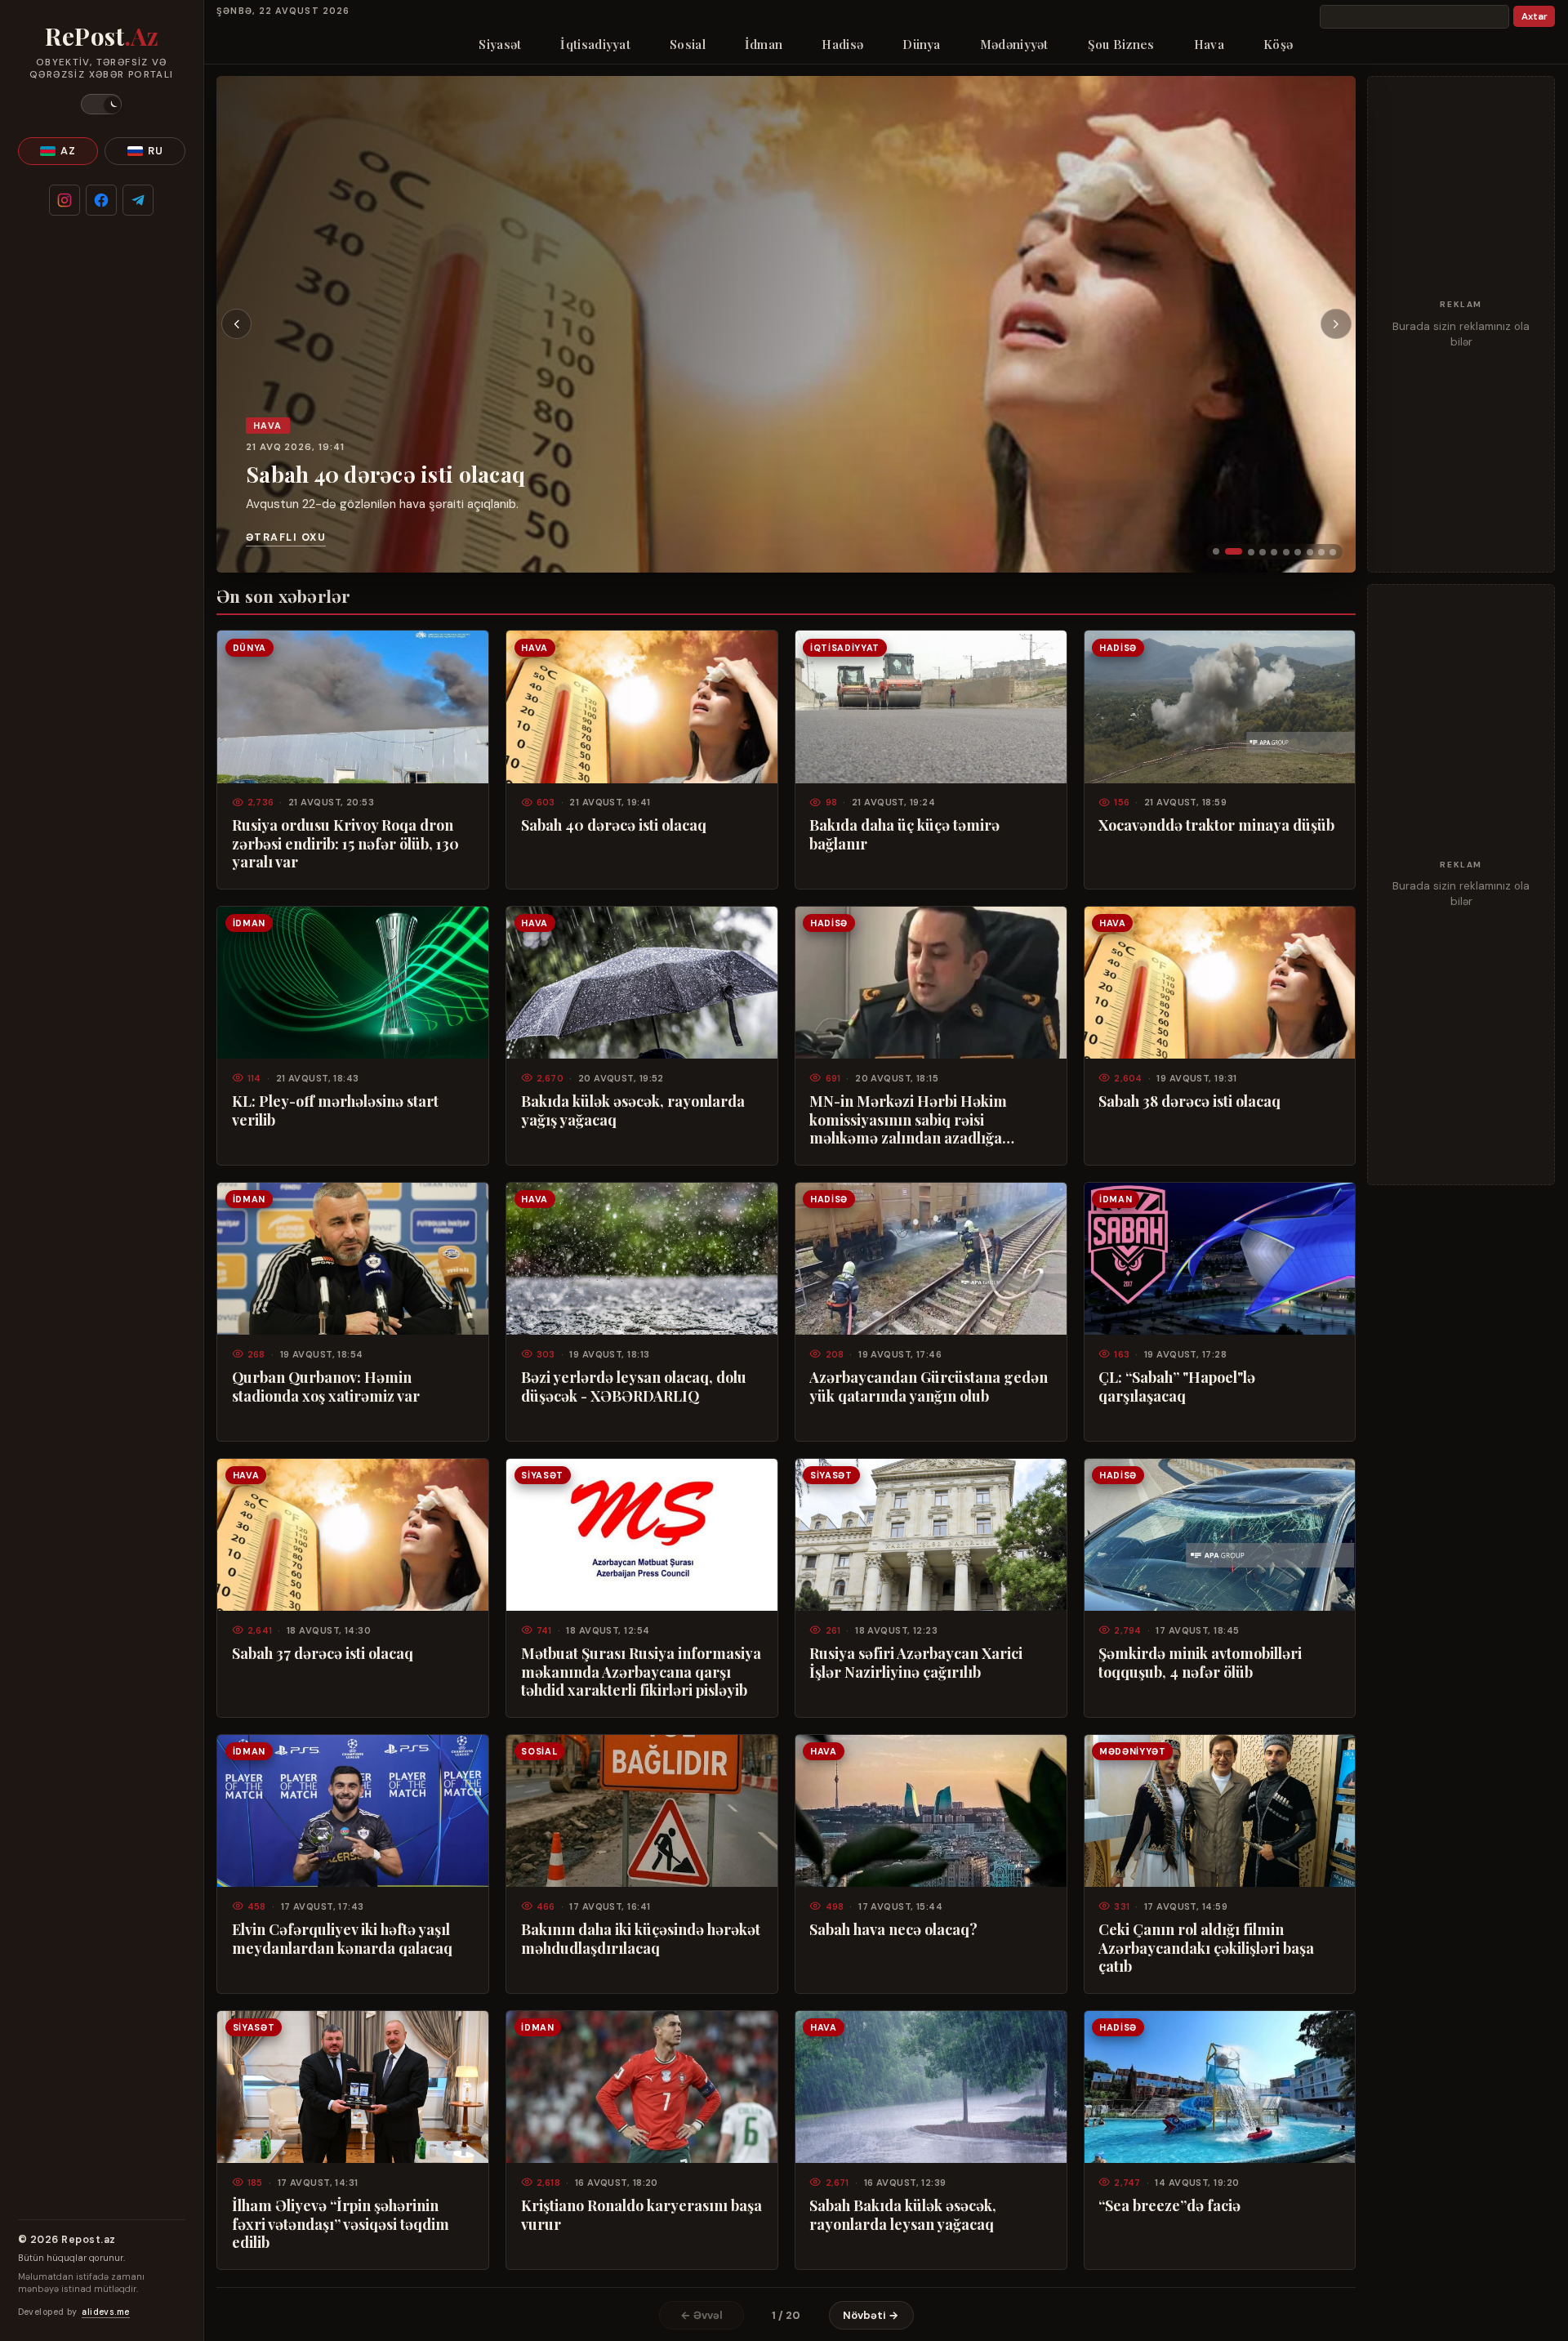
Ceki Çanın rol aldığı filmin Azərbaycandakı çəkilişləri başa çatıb (1206, 1948)
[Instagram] (65, 200)
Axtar (1535, 17)
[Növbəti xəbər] (1336, 324)
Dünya (922, 44)
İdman (764, 44)
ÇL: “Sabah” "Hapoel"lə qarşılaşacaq (1177, 1386)
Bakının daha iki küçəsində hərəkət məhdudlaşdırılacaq (641, 1938)
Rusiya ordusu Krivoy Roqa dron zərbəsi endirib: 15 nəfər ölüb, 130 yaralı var (345, 843)
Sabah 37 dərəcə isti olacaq (323, 1653)
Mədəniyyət (1014, 44)
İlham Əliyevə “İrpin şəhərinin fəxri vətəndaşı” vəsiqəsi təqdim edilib (341, 2224)
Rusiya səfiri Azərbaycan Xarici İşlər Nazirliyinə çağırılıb (916, 1662)
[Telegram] (138, 200)
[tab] (1216, 551)
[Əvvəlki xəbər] (237, 324)
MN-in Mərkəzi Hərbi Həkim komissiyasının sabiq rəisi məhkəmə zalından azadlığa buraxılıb (908, 1119)
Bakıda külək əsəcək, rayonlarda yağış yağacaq (633, 1110)
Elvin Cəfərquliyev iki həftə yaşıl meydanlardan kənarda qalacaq (342, 1938)
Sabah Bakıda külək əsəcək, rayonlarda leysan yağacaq (903, 2214)
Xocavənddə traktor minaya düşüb (1216, 825)
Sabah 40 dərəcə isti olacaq (385, 473)
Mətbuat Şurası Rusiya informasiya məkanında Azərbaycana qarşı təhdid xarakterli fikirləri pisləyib (641, 1672)
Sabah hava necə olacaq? (893, 1929)
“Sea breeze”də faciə (1169, 2205)
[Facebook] (101, 200)
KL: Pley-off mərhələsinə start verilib (335, 1110)
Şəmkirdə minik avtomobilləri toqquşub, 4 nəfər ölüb (1200, 1662)
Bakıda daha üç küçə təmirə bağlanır (904, 834)
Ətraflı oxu (286, 537)
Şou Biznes (1121, 44)
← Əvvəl (702, 2315)
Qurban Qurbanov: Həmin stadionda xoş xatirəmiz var (326, 1386)
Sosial (688, 44)
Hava (1209, 44)
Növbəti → (871, 2315)
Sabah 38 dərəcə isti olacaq (1189, 1101)
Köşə (1278, 44)
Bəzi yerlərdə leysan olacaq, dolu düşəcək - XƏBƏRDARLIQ (634, 1386)
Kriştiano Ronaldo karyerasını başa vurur (641, 2214)
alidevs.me (105, 2312)
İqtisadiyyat (595, 44)
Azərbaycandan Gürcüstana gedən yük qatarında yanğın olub (929, 1386)
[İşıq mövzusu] (101, 104)
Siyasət (500, 44)
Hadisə (842, 44)
